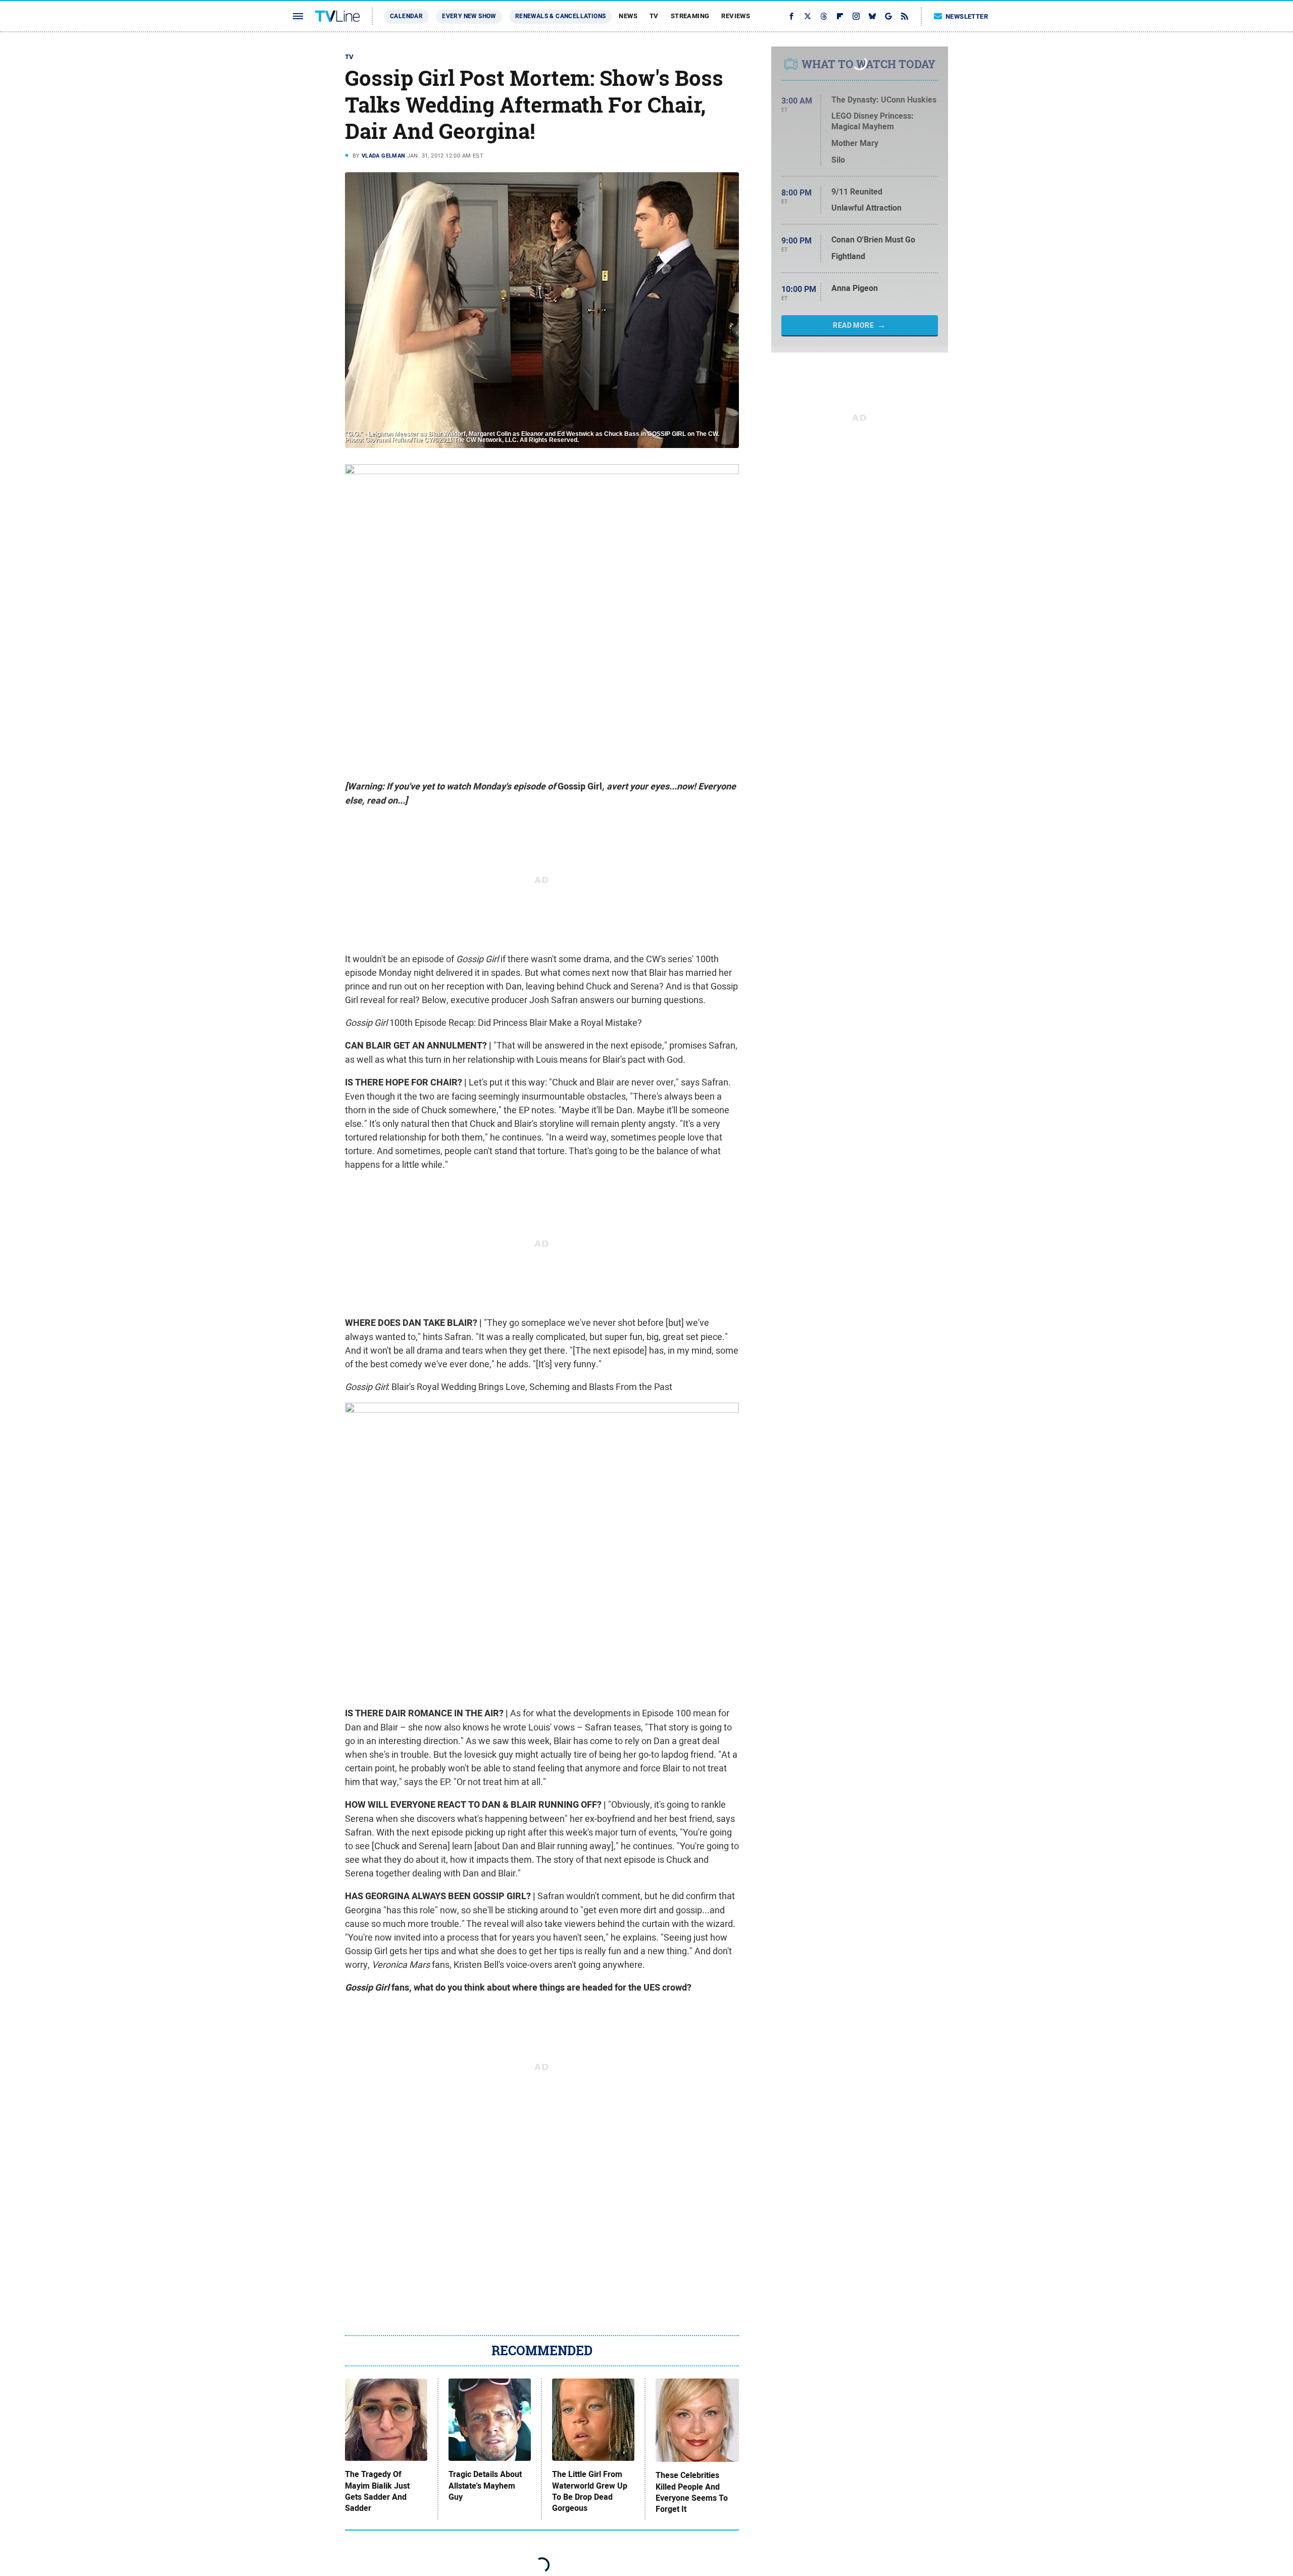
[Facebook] (791, 16)
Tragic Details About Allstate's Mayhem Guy (485, 2486)
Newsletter (967, 16)
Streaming (690, 16)
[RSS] (905, 16)
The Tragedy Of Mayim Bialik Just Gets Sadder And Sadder (377, 2491)
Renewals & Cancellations (561, 16)
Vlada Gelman (384, 156)
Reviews (736, 16)
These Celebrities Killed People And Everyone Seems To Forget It (692, 2492)
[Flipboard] (840, 16)
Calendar (406, 16)
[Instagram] (856, 16)
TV (654, 16)
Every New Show (469, 16)
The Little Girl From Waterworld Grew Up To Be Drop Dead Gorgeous (590, 2491)
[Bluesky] (872, 16)
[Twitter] (808, 16)
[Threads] (824, 16)
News (628, 16)
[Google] (888, 16)
